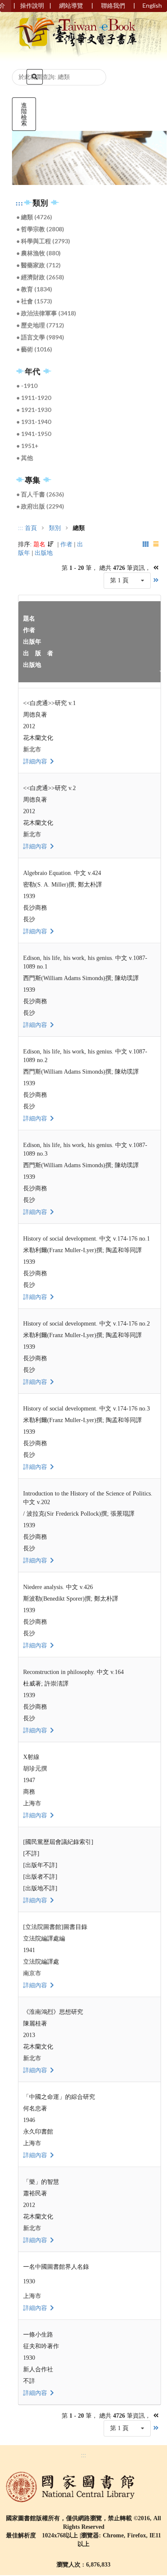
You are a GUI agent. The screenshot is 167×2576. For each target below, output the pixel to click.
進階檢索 (24, 114)
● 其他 (25, 458)
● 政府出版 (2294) (40, 506)
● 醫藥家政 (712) (39, 265)
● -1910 (27, 386)
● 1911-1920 (34, 398)
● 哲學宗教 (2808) (40, 229)
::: (19, 203)
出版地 (44, 553)
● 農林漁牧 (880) (39, 253)
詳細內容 (36, 761)
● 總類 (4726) (34, 217)
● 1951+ (27, 446)
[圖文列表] (146, 544)
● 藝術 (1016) (34, 349)
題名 (39, 544)
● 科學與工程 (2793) (43, 241)
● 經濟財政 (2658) (40, 277)
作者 (66, 544)
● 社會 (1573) (34, 301)
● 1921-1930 (34, 410)
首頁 (31, 528)
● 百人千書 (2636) (40, 494)
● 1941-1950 (34, 434)
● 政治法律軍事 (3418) (46, 313)
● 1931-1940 (34, 422)
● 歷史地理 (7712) (40, 325)
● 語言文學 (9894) (40, 337)
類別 (55, 528)
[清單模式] (157, 544)
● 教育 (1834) (34, 289)
